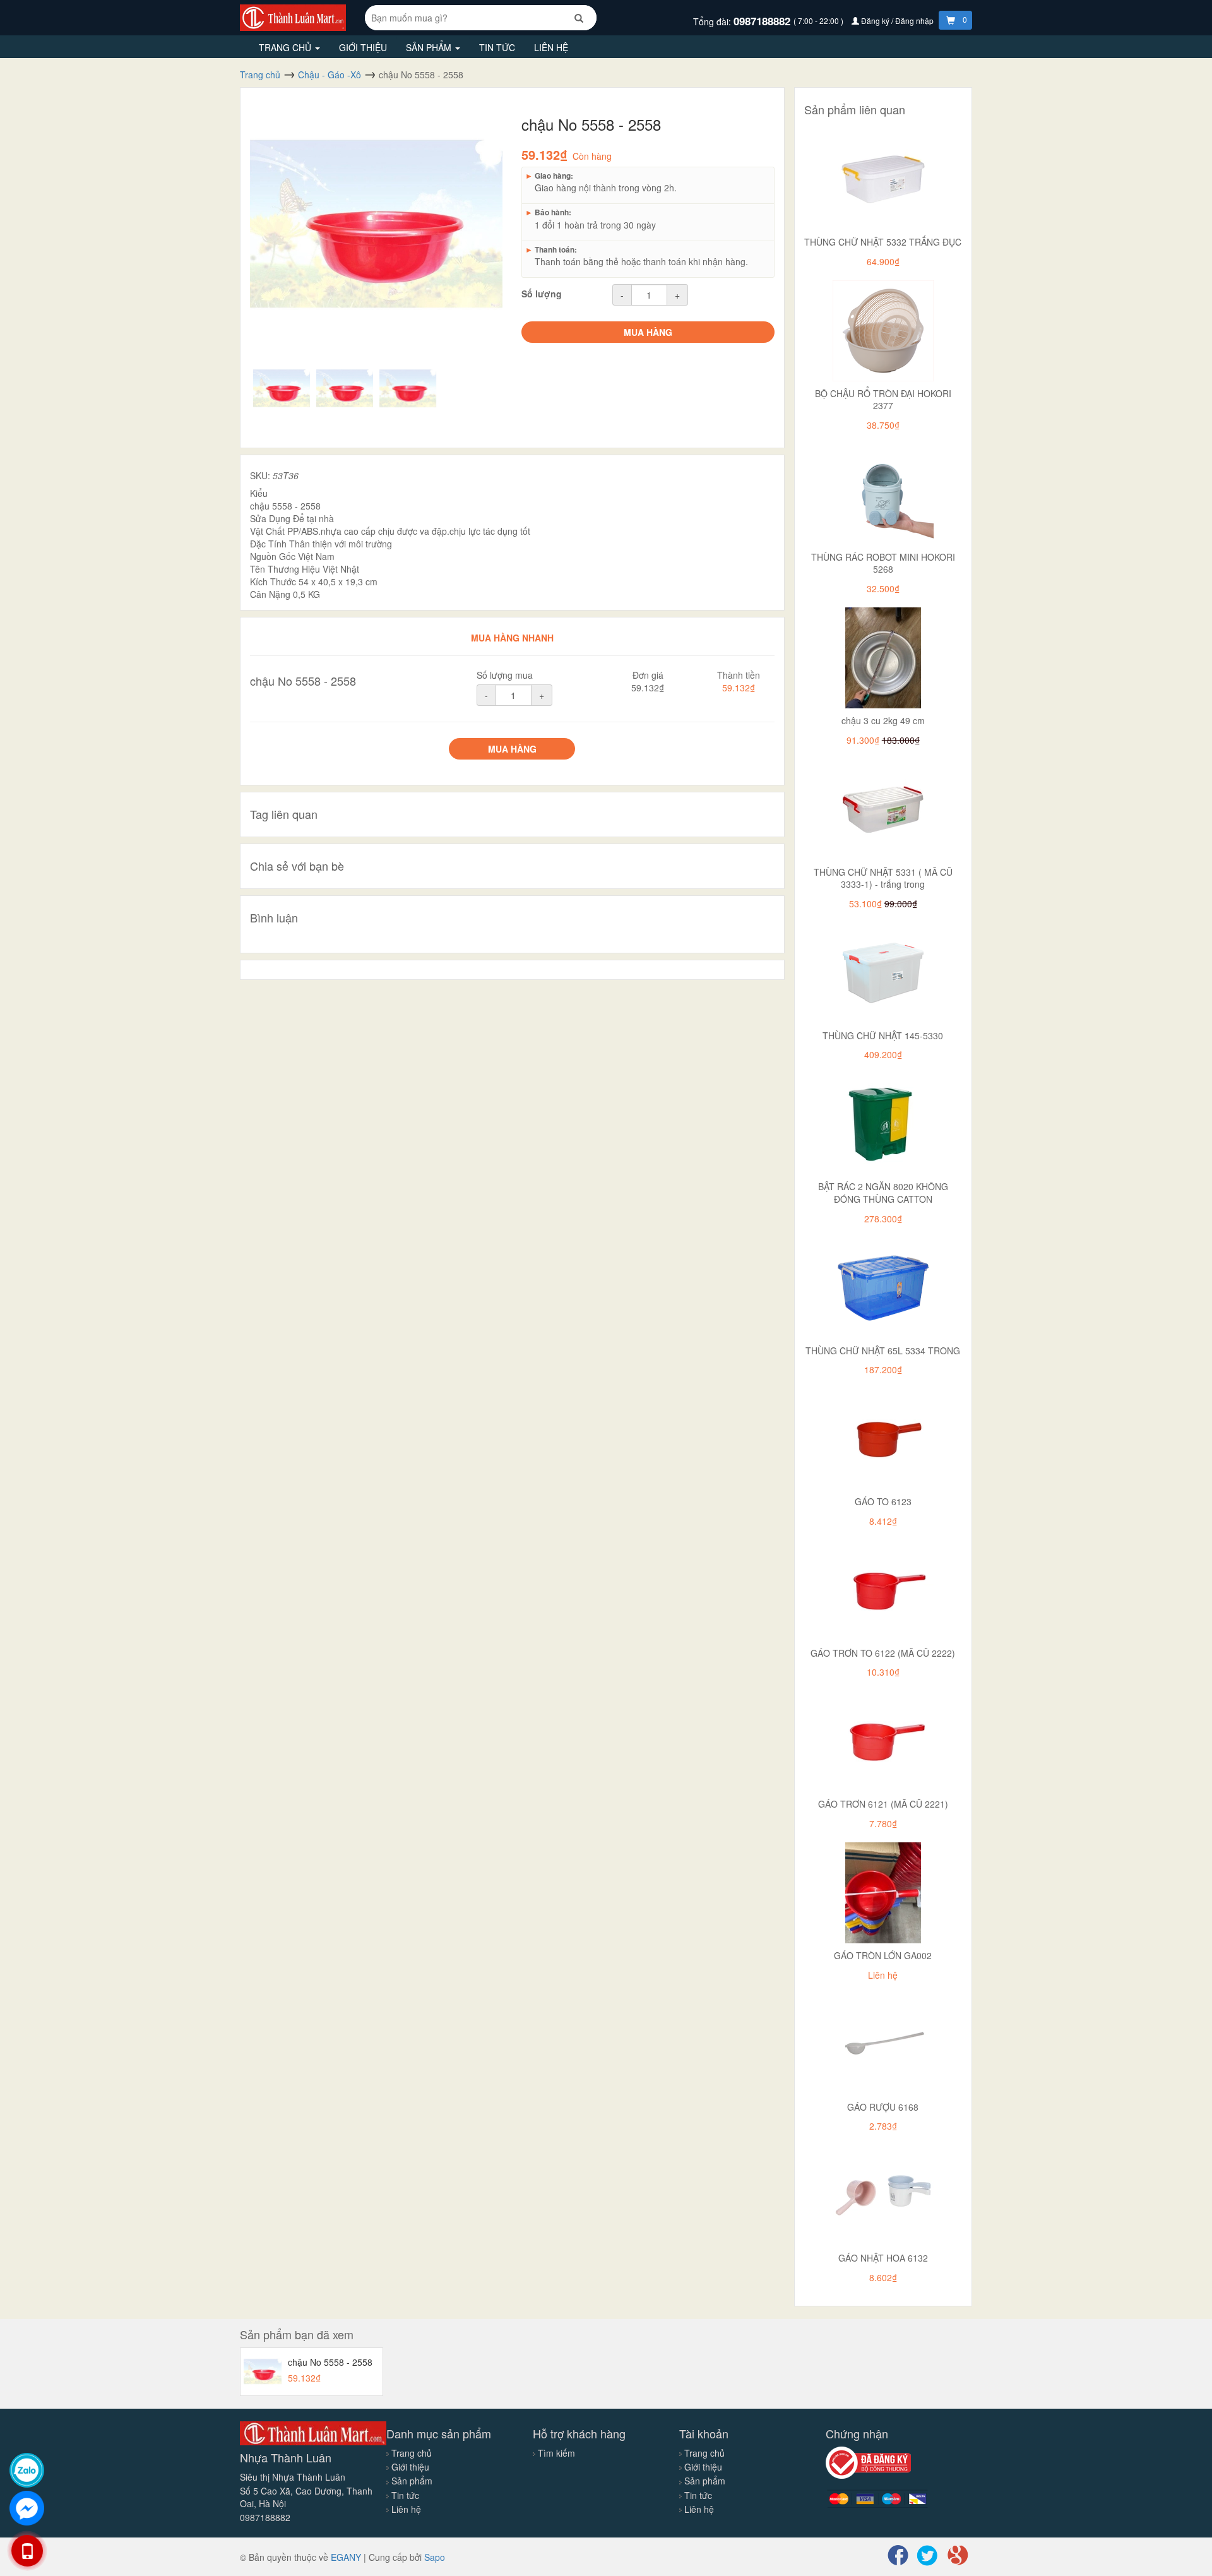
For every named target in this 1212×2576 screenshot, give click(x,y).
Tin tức (497, 47)
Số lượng (542, 294)
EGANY (346, 2557)
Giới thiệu (363, 47)
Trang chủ (286, 47)
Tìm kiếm (556, 2453)
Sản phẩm (430, 47)
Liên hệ (551, 47)
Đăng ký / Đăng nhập (897, 21)
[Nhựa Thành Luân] (293, 16)
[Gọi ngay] (27, 2551)
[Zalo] (27, 2470)
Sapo (435, 2557)
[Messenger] (27, 2508)
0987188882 (763, 21)
